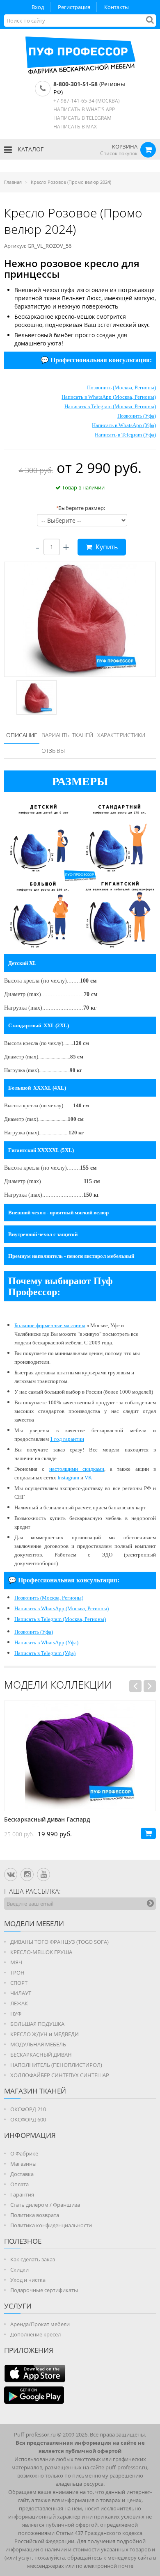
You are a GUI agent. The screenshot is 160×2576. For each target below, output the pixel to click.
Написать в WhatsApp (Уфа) (124, 425)
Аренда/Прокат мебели (40, 2324)
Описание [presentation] (22, 735)
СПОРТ (19, 1983)
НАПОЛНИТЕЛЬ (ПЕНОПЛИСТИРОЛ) (56, 2065)
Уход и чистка (28, 2280)
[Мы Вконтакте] (11, 1874)
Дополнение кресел (35, 2334)
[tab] (22, 736)
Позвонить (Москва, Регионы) (121, 387)
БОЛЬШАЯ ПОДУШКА (37, 2024)
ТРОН (17, 1973)
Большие (25, 1325)
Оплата (19, 2184)
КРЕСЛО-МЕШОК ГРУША (41, 1952)
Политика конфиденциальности (51, 2225)
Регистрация (74, 7)
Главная (13, 182)
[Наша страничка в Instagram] (27, 1874)
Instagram (68, 1478)
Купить (106, 547)
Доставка (22, 2174)
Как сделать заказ (33, 2259)
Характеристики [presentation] (121, 735)
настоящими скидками (77, 1469)
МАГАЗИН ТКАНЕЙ (35, 2091)
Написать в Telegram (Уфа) (125, 435)
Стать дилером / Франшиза (45, 2205)
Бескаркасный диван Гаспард (47, 1819)
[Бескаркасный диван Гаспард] (80, 1756)
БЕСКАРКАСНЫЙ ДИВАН (41, 2055)
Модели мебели (34, 1923)
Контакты (117, 7)
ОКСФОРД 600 (28, 2119)
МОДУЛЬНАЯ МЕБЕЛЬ (38, 2044)
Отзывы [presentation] (53, 751)
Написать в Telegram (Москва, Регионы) (110, 406)
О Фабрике (24, 2153)
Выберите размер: (80, 508)
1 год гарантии (67, 1439)
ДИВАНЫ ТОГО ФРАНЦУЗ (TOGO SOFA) (59, 1942)
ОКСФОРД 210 (28, 2109)
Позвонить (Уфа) (137, 416)
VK (88, 1478)
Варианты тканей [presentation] (67, 735)
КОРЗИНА (125, 146)
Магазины (23, 2164)
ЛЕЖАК (19, 2003)
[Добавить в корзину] (148, 1833)
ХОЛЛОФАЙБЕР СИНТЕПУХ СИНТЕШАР (60, 2075)
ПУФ (16, 2014)
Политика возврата (35, 2215)
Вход (38, 7)
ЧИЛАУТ (21, 1993)
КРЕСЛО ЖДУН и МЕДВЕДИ (45, 2034)
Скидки (19, 2270)
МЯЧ (16, 1962)
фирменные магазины (61, 1325)
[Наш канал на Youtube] (43, 1874)
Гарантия (22, 2194)
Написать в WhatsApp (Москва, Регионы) (109, 397)
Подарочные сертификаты (44, 2290)
